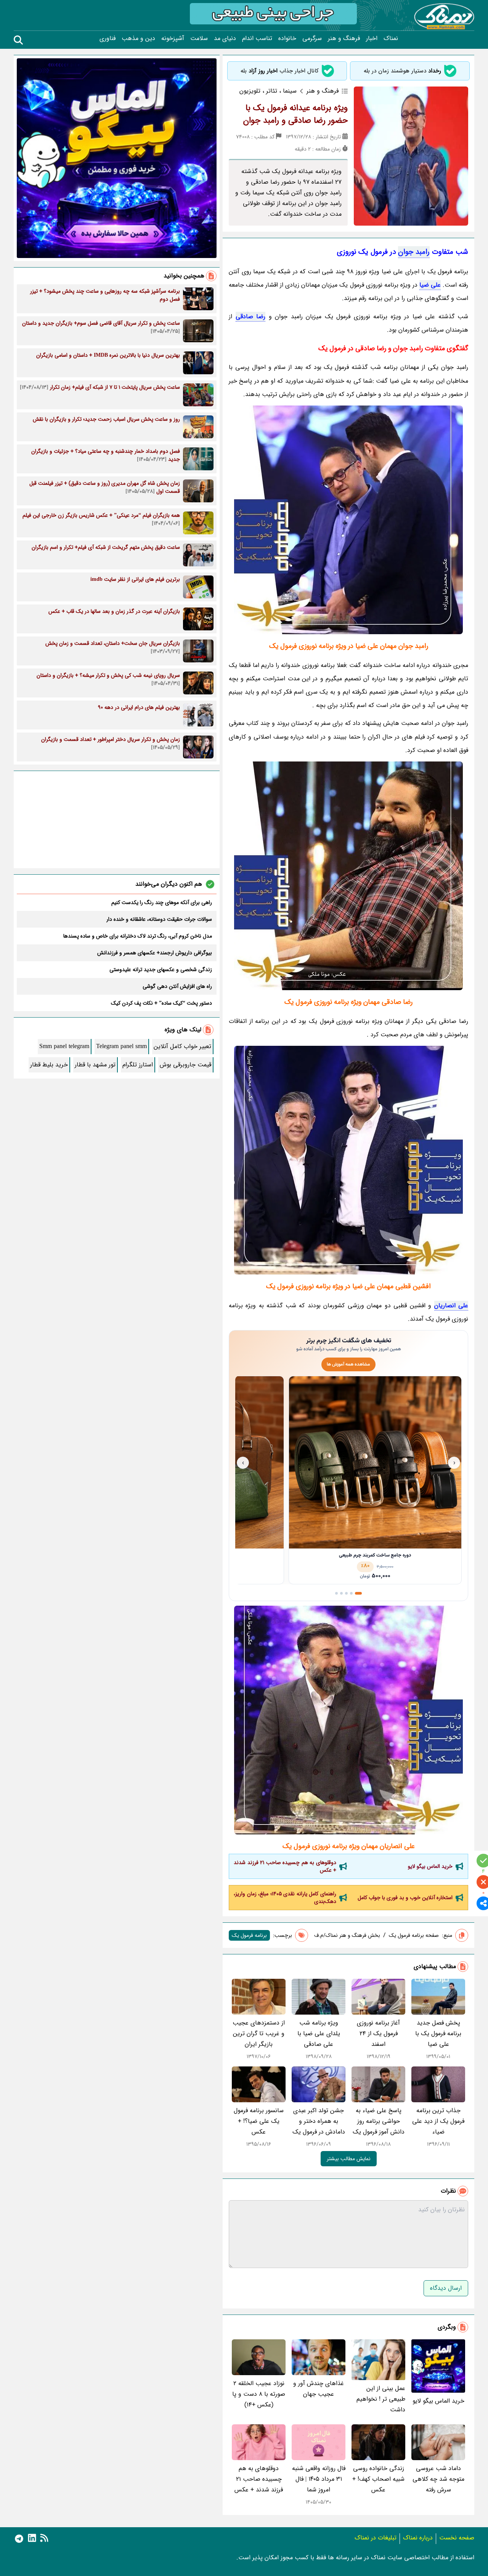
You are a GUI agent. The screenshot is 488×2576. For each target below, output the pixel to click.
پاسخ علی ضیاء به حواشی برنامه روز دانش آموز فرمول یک (379, 2121)
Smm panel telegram (64, 1046)
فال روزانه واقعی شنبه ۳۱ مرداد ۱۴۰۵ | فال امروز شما (319, 2479)
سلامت (199, 38)
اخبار (372, 38)
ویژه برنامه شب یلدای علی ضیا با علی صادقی (319, 2033)
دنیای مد (225, 38)
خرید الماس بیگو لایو (430, 1866)
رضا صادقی (251, 317)
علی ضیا (430, 285)
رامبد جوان (414, 252)
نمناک (391, 38)
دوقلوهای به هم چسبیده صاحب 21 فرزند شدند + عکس (285, 1866)
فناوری (108, 38)
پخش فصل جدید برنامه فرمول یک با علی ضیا (438, 2033)
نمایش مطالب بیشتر (349, 2159)
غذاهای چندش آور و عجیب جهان (319, 2389)
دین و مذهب (138, 38)
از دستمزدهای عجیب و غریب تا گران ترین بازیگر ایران (259, 2033)
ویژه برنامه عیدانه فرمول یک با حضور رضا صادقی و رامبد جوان (295, 114)
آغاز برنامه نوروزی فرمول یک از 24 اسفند (378, 2033)
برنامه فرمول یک (249, 1935)
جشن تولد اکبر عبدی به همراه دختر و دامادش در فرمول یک (319, 2121)
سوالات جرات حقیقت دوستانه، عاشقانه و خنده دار (159, 919)
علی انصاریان (451, 1306)
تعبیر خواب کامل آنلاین (182, 1046)
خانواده (287, 38)
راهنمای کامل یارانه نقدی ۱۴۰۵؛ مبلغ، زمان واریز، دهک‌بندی (285, 1898)
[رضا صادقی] (348, 1720)
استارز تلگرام (138, 1065)
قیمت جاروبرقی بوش (185, 1065)
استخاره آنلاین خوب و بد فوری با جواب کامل (405, 1898)
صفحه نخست (457, 2538)
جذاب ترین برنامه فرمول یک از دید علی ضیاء (438, 2121)
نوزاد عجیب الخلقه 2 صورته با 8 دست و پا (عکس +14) (259, 2394)
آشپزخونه (173, 38)
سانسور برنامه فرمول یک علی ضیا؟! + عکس (259, 2121)
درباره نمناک (418, 2538)
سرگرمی (312, 38)
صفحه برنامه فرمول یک (414, 1935)
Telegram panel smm (121, 1046)
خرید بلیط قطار (49, 1065)
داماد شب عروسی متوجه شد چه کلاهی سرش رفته (438, 2479)
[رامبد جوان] (348, 1160)
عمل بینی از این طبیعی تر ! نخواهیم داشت (381, 2399)
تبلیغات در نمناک (376, 2538)
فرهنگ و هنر (344, 38)
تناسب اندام (257, 38)
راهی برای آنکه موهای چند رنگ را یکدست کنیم (162, 902)
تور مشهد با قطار (95, 1065)
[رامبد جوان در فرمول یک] (348, 520)
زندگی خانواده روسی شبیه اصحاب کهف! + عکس (378, 2479)
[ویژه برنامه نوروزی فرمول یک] (348, 876)
